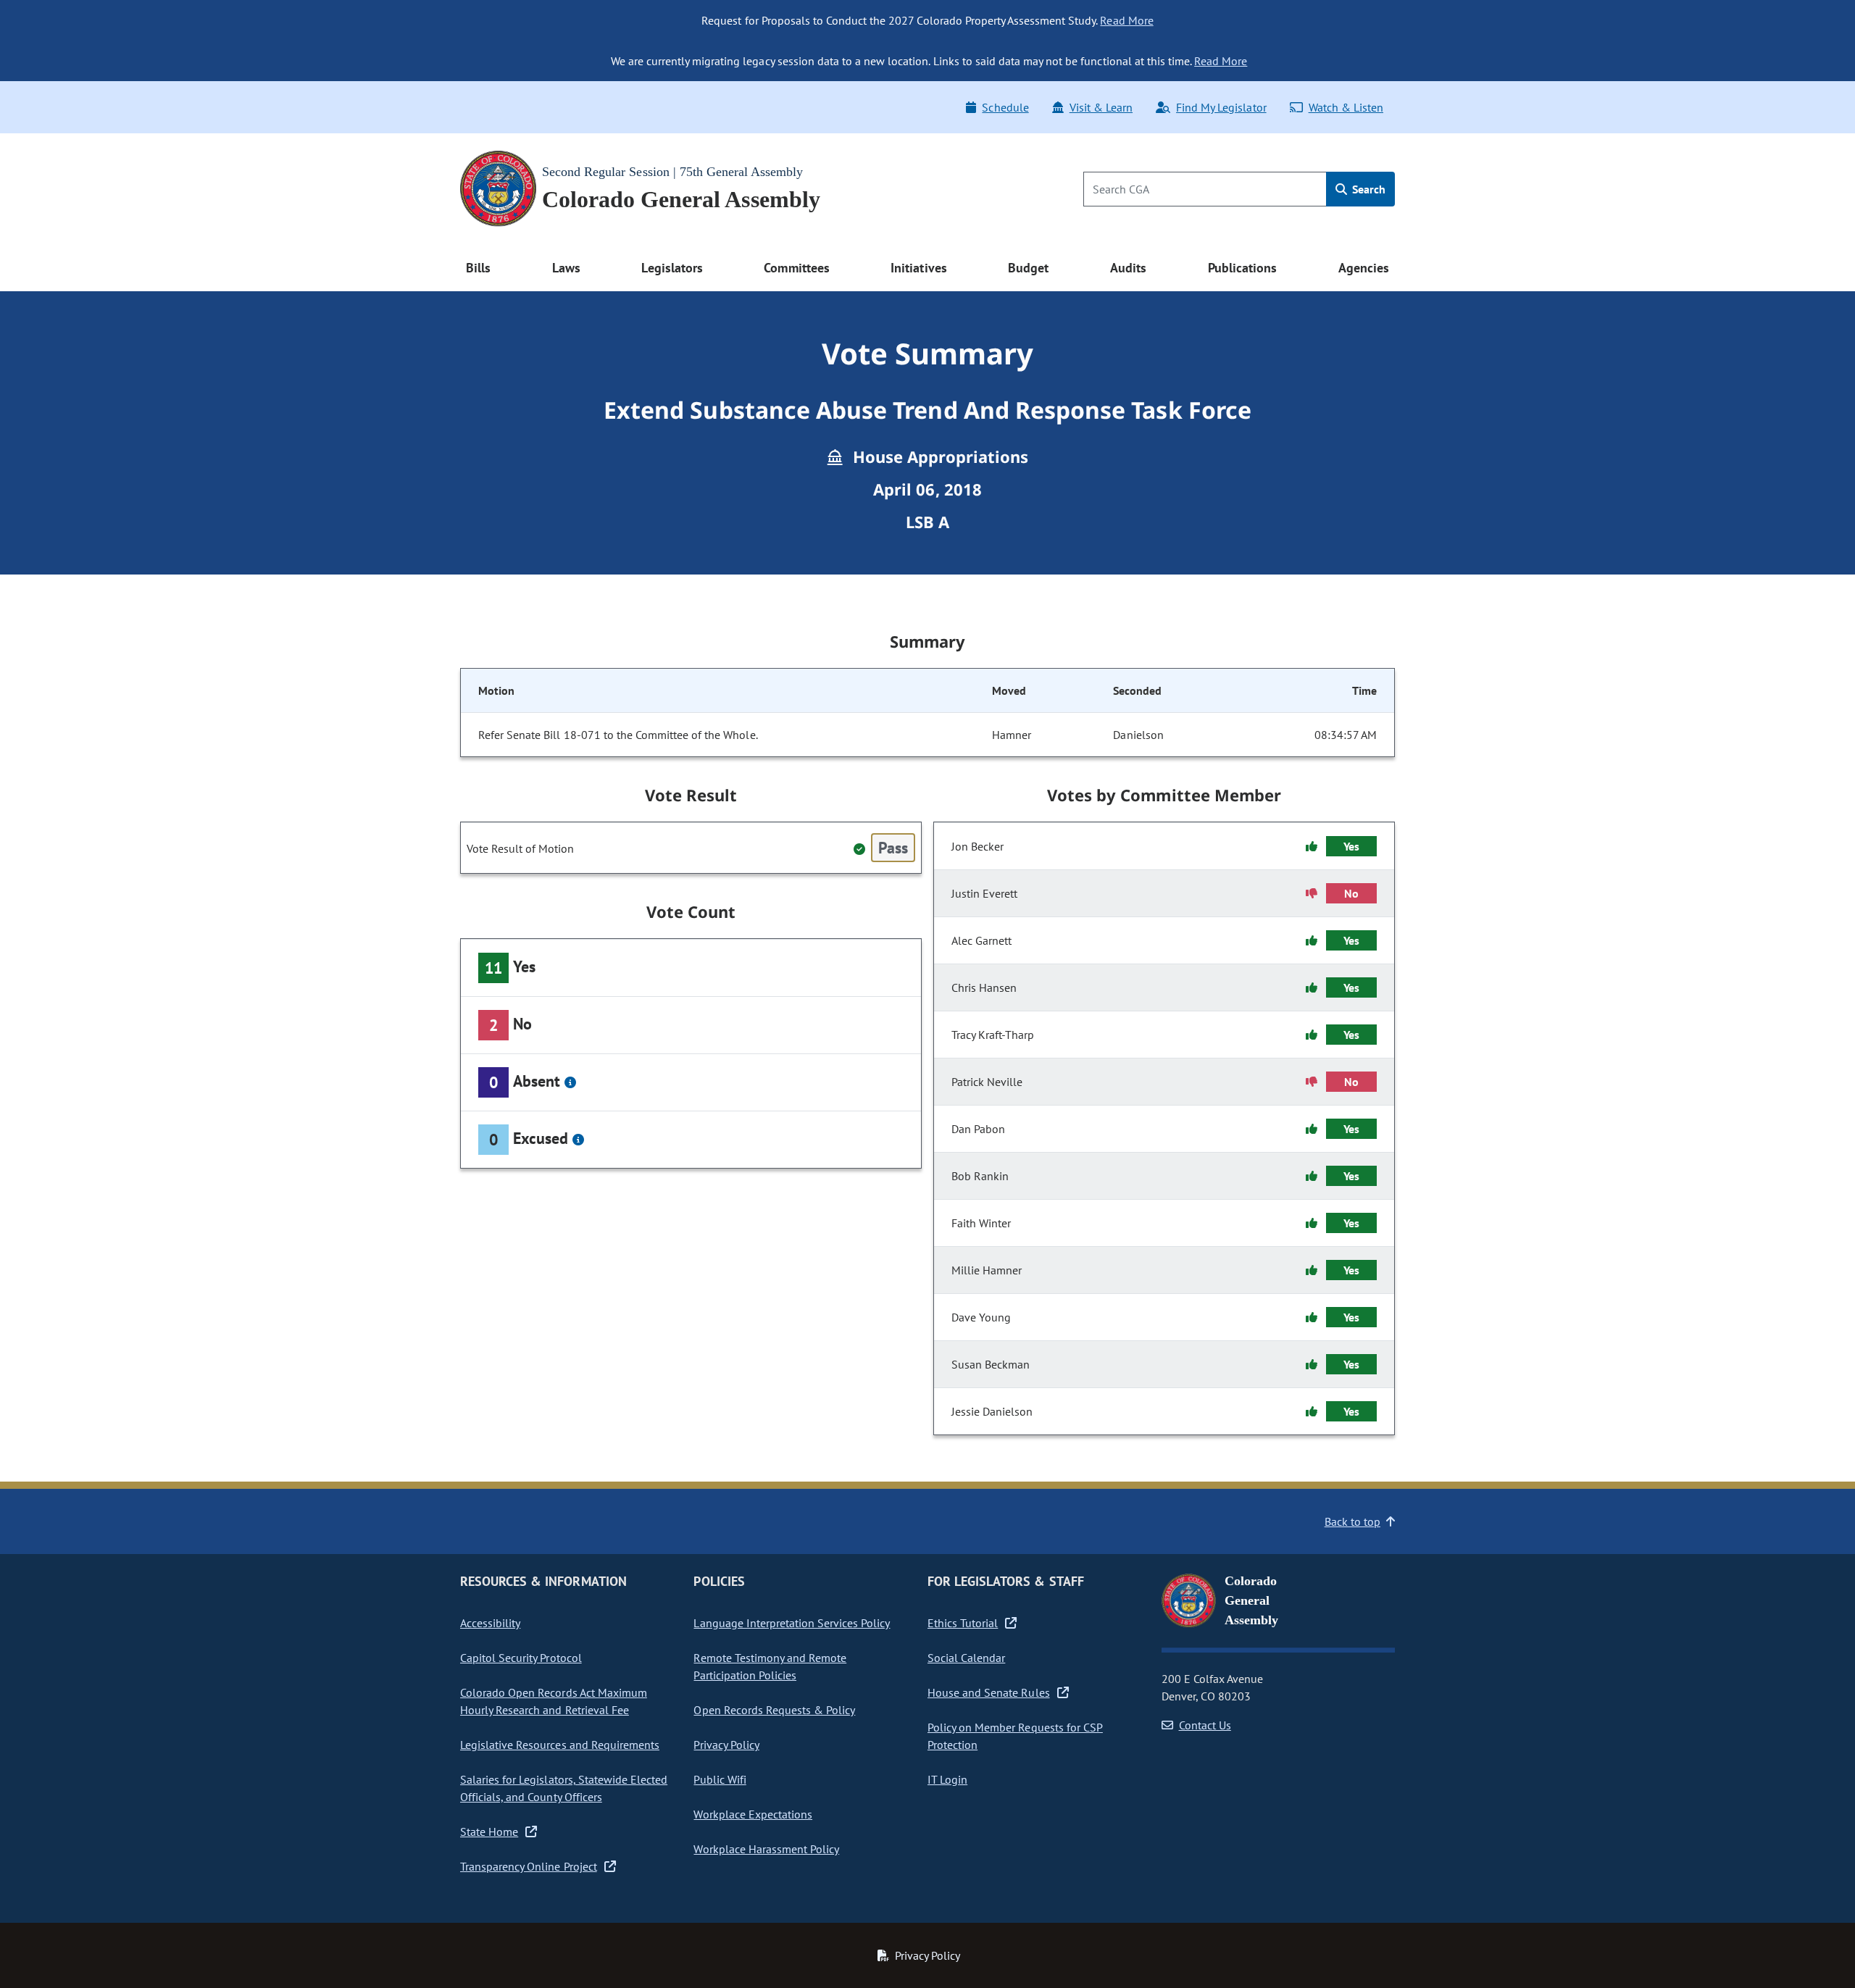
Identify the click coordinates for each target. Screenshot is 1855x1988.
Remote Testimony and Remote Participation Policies (770, 1666)
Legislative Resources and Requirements (560, 1745)
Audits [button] (1128, 268)
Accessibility (490, 1623)
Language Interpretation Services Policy (792, 1623)
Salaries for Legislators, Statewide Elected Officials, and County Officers (564, 1788)
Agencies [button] (1364, 268)
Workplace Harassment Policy (766, 1849)
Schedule (1005, 107)
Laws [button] (566, 268)
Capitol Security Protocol (521, 1658)
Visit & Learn (1101, 107)
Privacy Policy (726, 1745)
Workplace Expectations (753, 1814)
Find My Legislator (1221, 107)
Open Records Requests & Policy (774, 1710)
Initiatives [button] (918, 268)
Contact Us (1205, 1725)
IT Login (947, 1779)
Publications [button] (1242, 268)
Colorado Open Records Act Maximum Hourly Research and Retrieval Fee (554, 1701)
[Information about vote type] (570, 1082)
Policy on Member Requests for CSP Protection (1015, 1736)
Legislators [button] (672, 268)
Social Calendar (966, 1658)
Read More (1126, 20)
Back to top (1352, 1521)
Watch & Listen (1346, 107)
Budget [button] (1028, 268)
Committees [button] (796, 268)
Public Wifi (720, 1779)
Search (1367, 189)
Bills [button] (478, 268)
